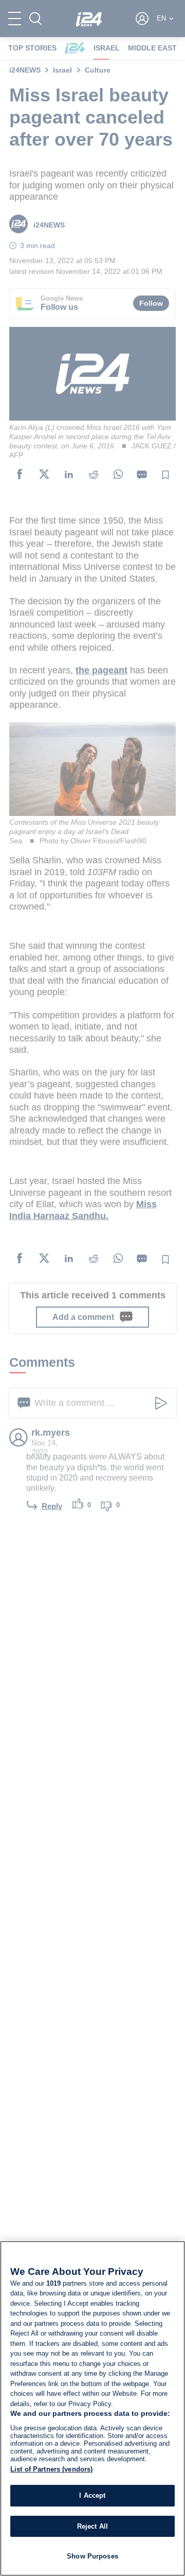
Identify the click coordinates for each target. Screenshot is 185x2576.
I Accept (92, 2495)
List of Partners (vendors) (51, 2469)
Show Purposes (92, 2556)
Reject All (92, 2526)
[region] (92, 2408)
